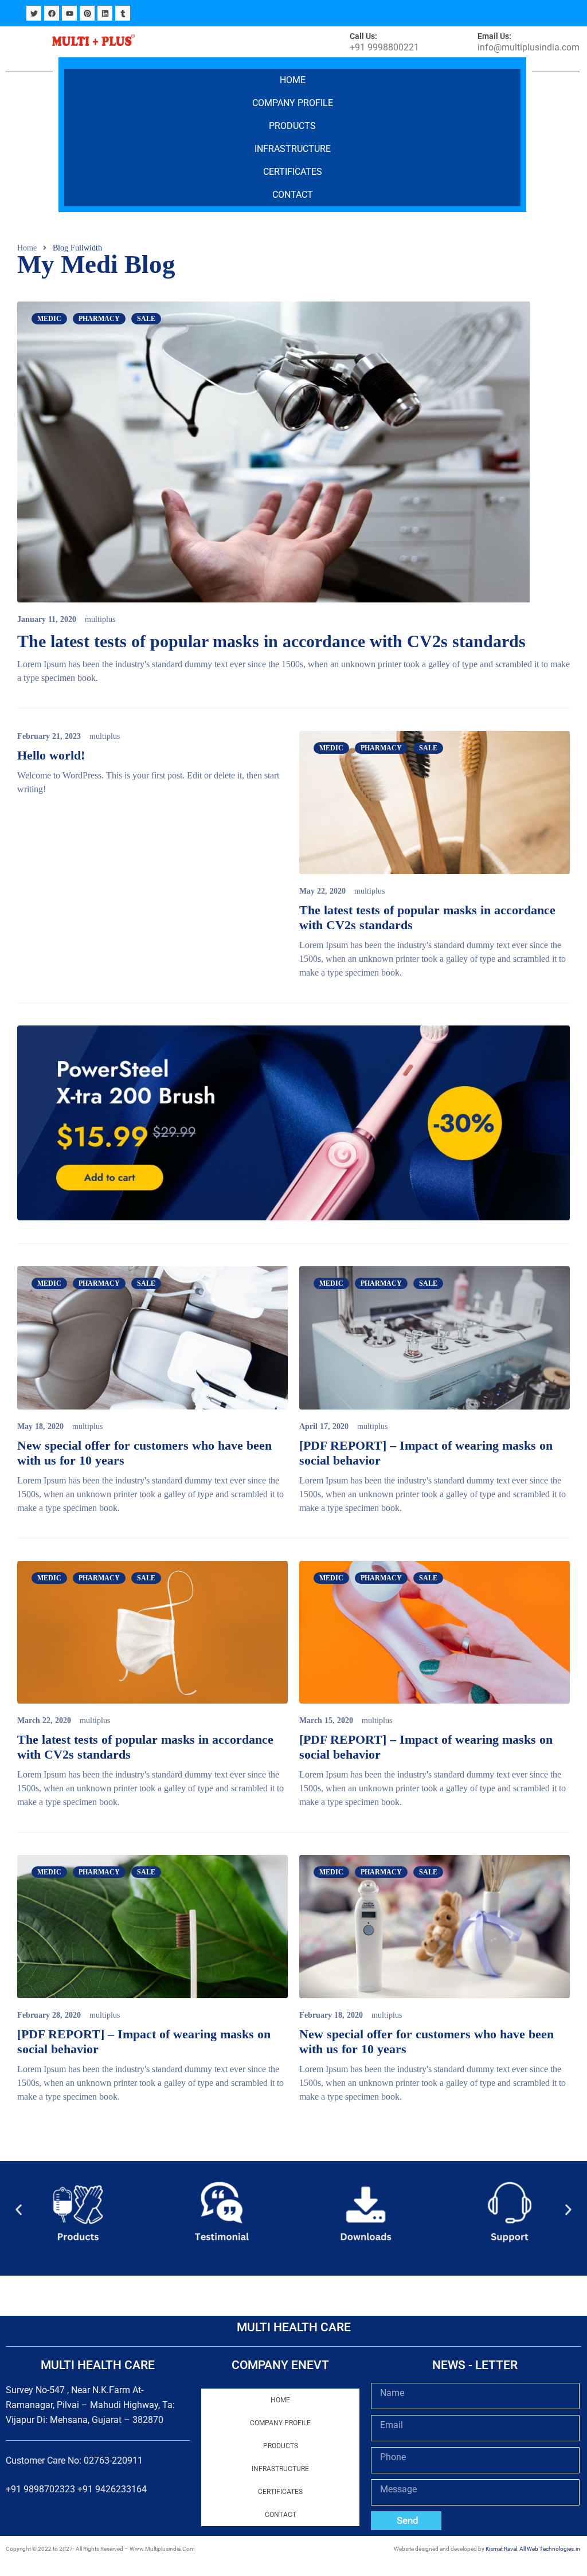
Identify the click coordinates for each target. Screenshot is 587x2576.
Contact (293, 195)
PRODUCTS (292, 126)
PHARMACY (99, 319)
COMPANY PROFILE (293, 103)
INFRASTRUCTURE (293, 149)
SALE (146, 319)
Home (293, 80)
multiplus (100, 619)
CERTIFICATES (293, 172)
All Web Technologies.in (550, 2549)
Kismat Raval (501, 2549)
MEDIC (49, 319)
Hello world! (51, 755)
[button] (19, 2210)
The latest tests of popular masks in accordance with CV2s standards (271, 641)
